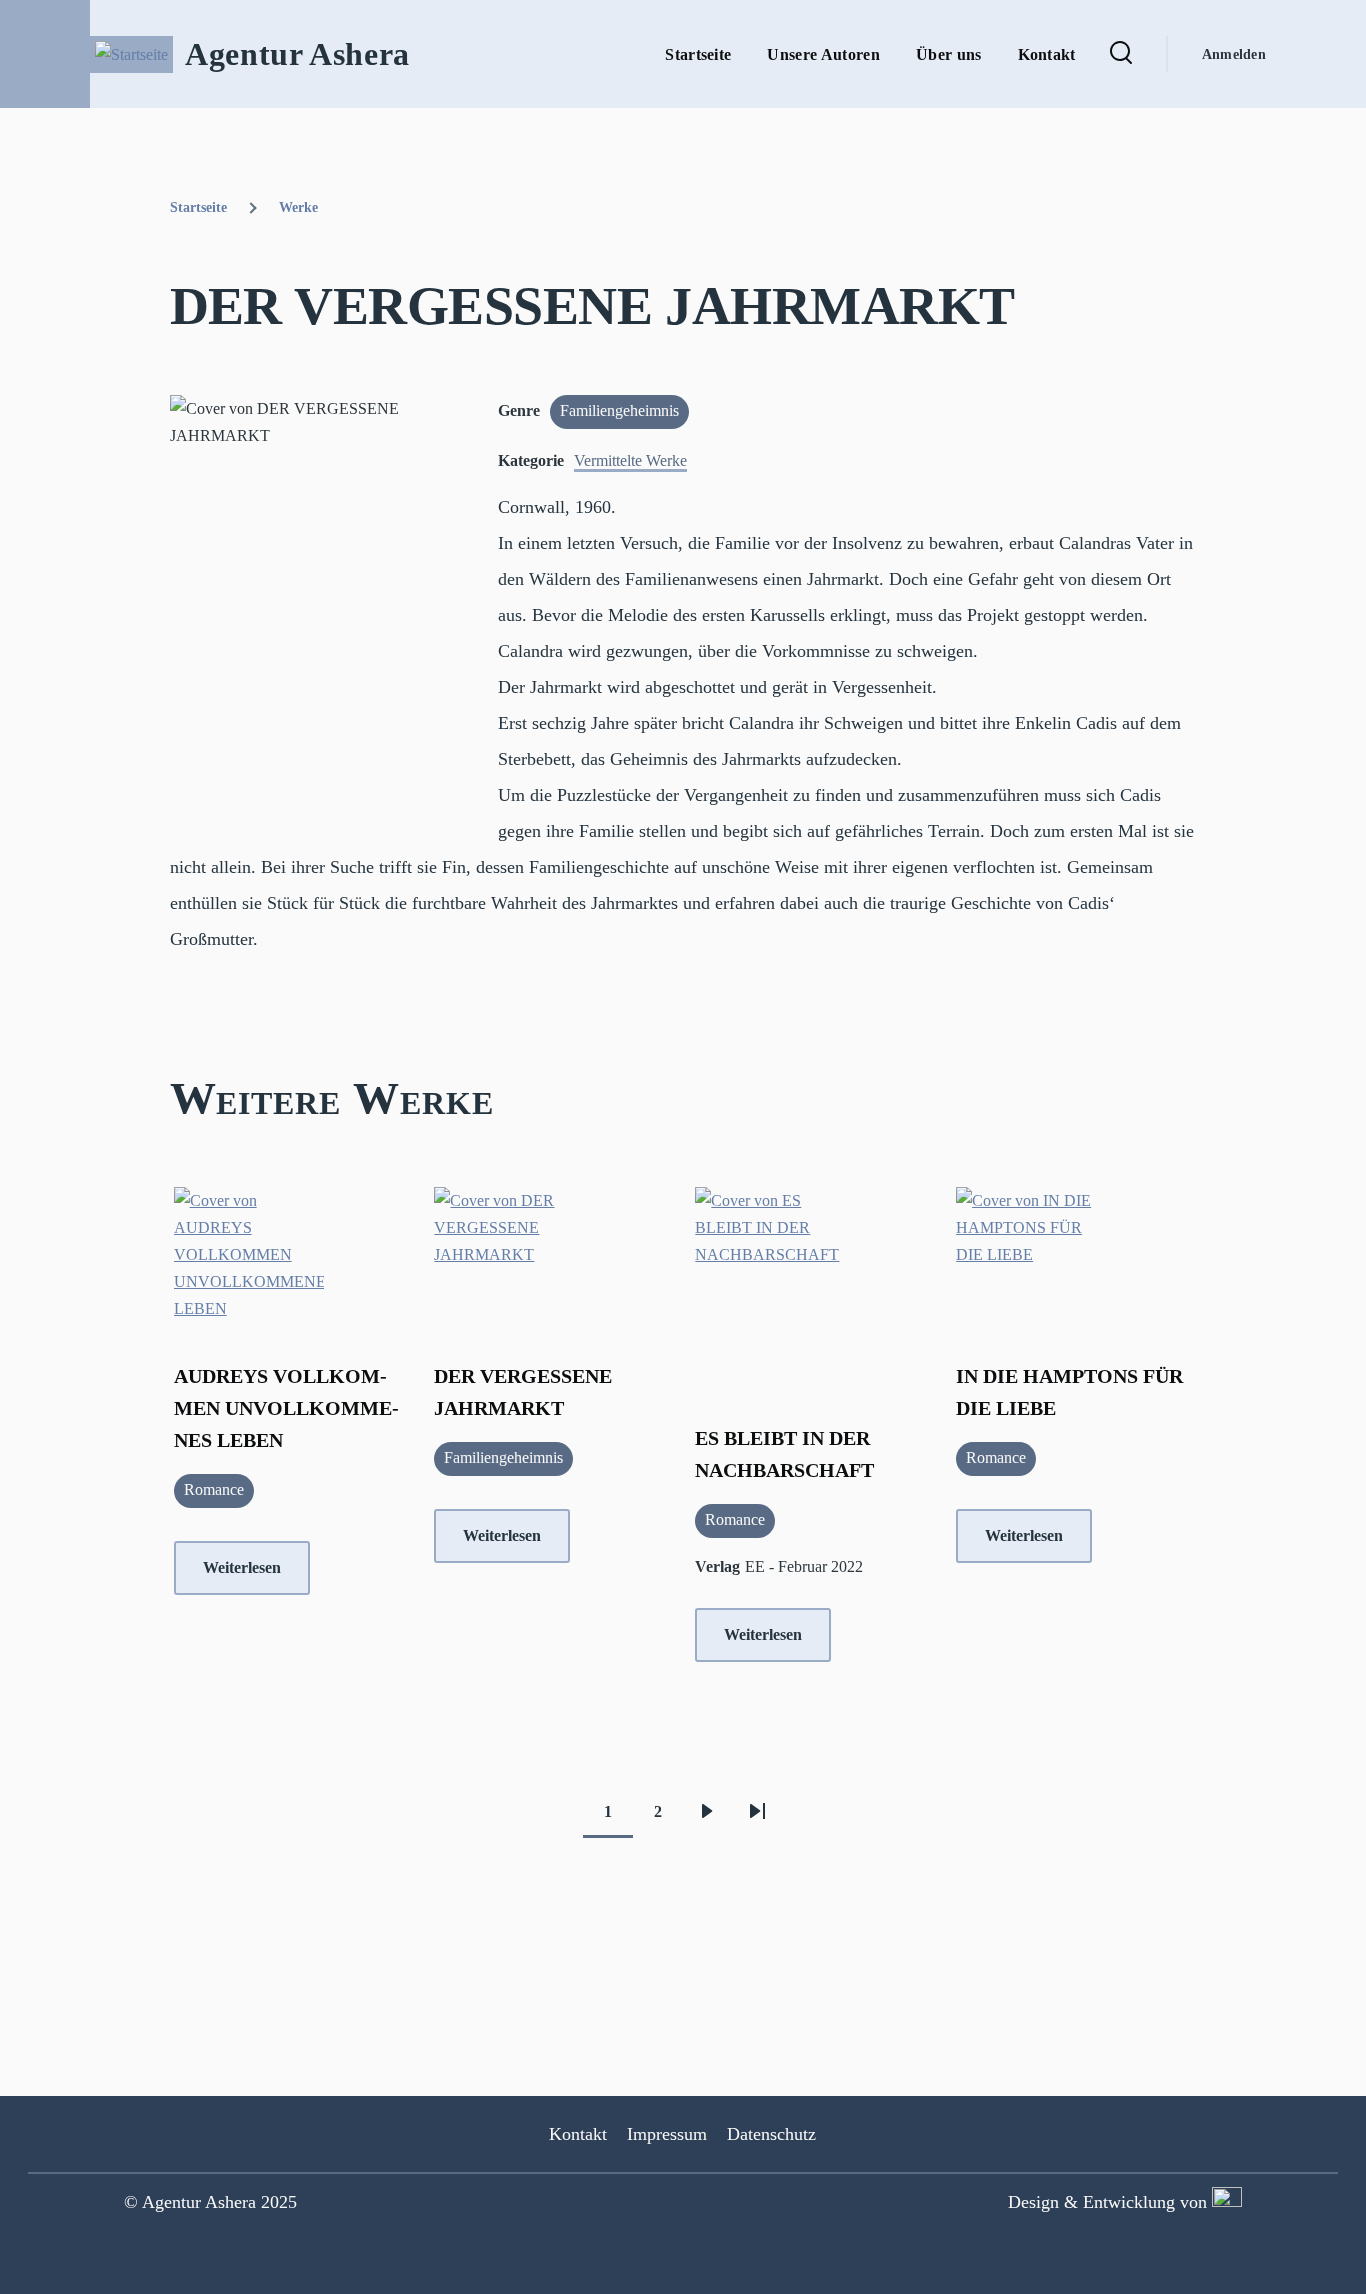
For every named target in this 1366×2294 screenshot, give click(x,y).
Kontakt (578, 2134)
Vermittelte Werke (630, 460)
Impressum (667, 2134)
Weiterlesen (242, 1567)
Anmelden (1234, 54)
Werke (298, 207)
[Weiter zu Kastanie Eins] (1224, 2202)
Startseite (198, 207)
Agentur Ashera (297, 54)
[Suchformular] (1121, 54)
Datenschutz (771, 2134)
